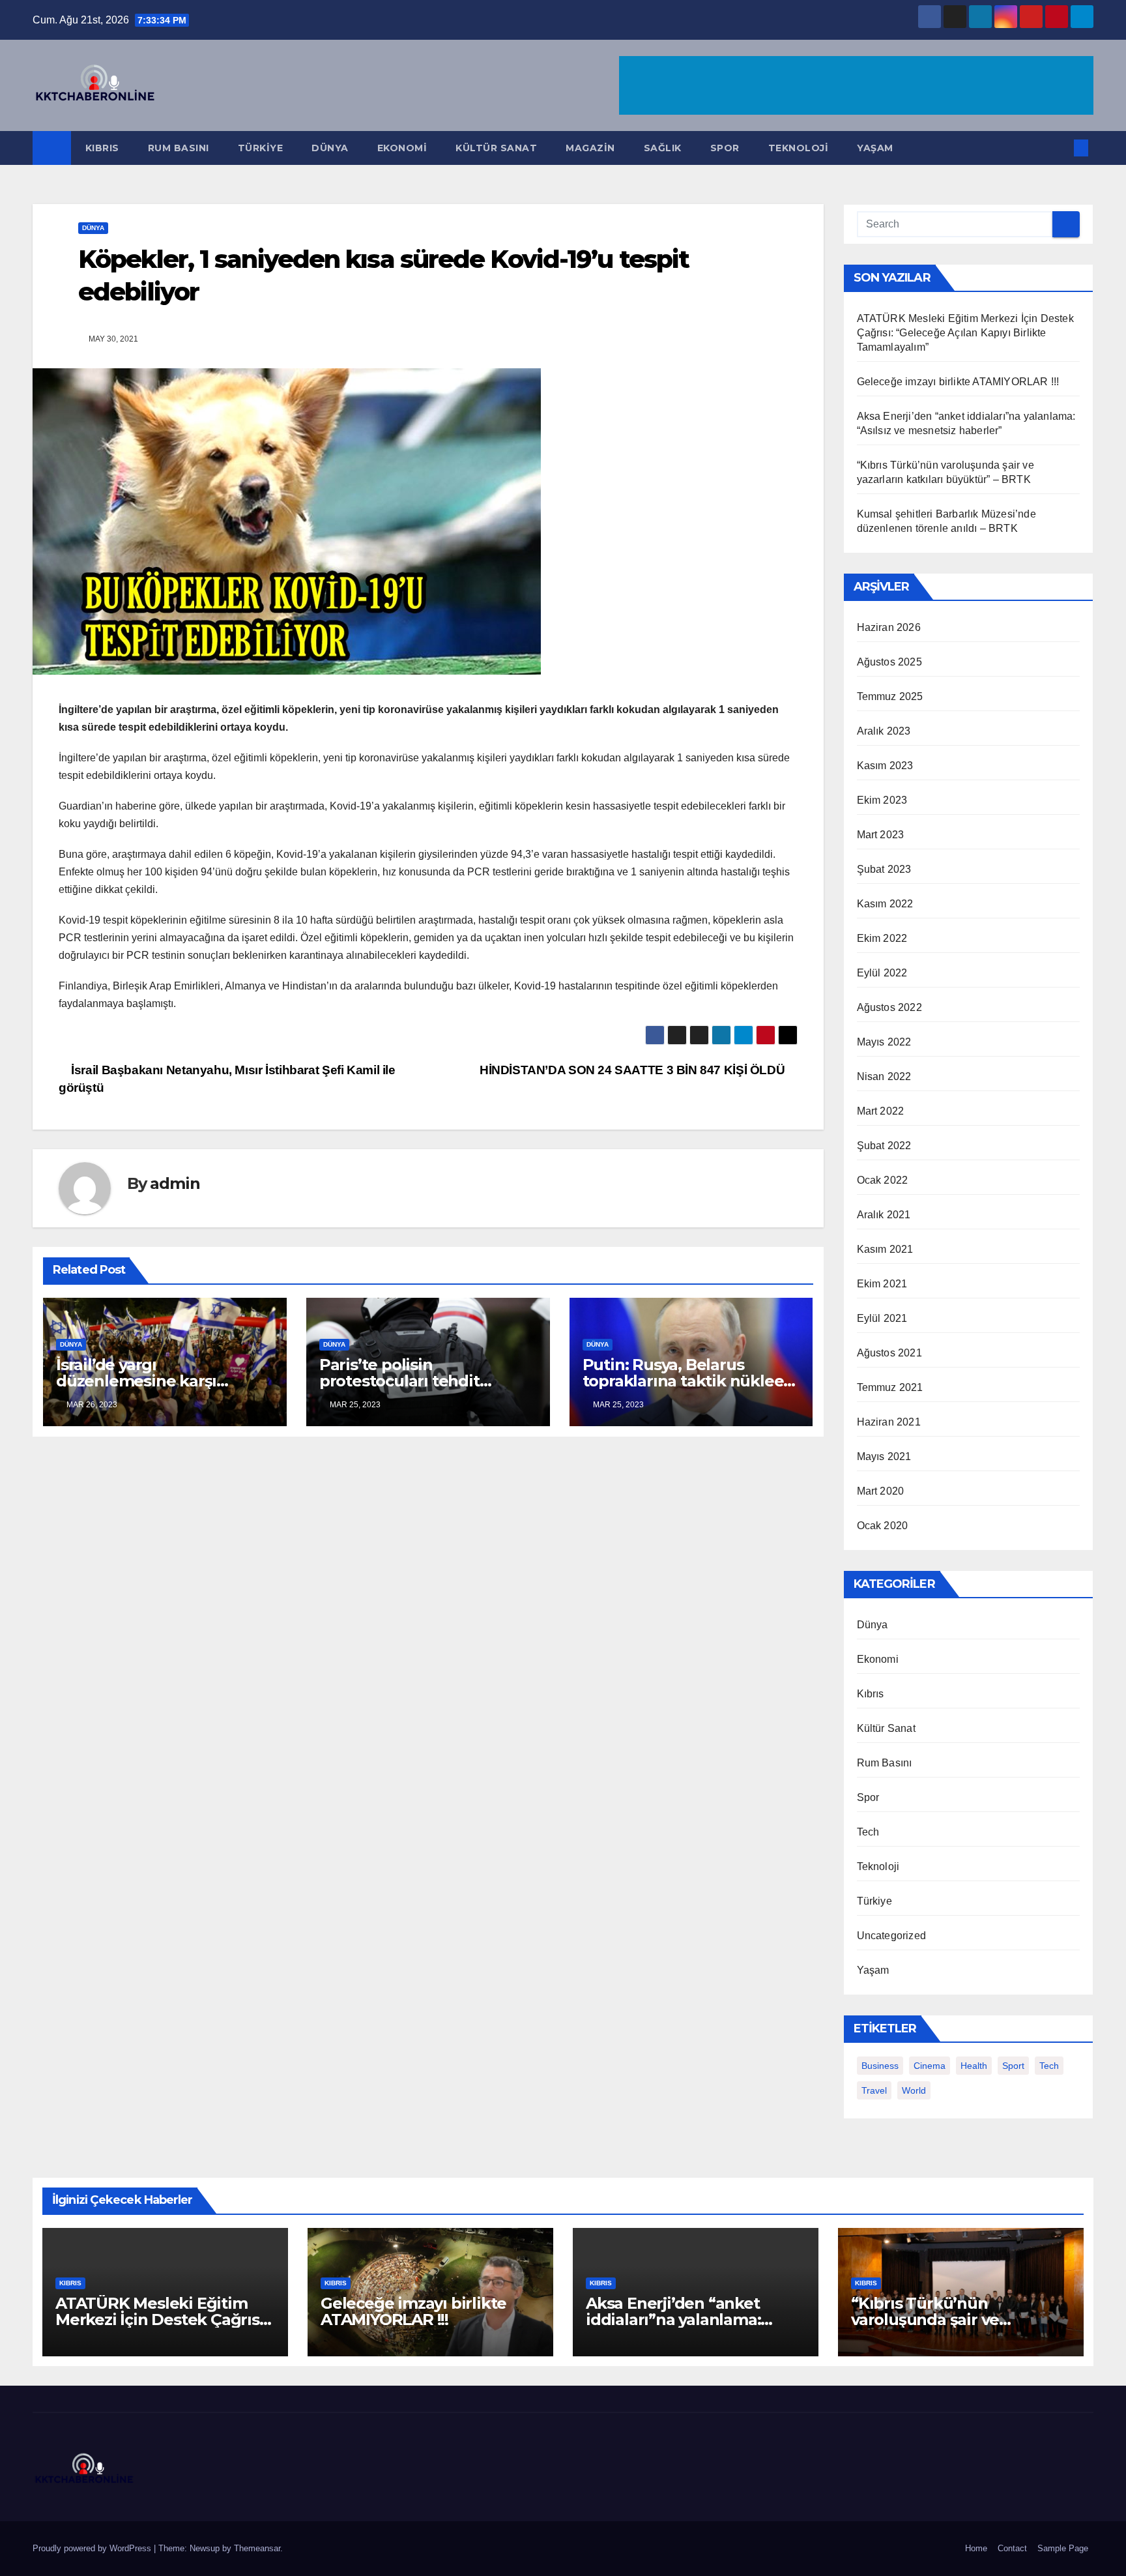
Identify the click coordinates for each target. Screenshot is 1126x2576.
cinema (930, 2066)
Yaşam (875, 148)
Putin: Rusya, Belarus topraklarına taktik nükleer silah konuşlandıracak (686, 1381)
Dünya (330, 148)
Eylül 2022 (882, 973)
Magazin (590, 148)
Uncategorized (892, 1936)
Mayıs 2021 (884, 1456)
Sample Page (1063, 2548)
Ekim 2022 (882, 938)
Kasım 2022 (885, 904)
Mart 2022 (881, 1111)
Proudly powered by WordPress (93, 2548)
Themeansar (257, 2548)
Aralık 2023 (884, 731)
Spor (725, 148)
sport (1013, 2066)
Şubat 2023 (884, 869)
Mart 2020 (881, 1491)
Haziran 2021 (889, 1422)
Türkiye (261, 148)
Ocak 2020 (883, 1526)
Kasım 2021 (885, 1249)
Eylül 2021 (882, 1318)
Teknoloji (799, 148)
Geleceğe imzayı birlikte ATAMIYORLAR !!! (958, 382)
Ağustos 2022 (889, 1007)
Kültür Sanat (496, 148)
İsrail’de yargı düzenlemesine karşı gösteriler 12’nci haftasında (159, 1381)
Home (976, 2548)
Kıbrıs (102, 148)
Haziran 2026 (889, 627)
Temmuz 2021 (890, 1387)
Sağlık (663, 148)
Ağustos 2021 (889, 1353)
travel (874, 2090)
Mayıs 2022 (884, 1042)
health (974, 2066)
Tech (868, 1832)
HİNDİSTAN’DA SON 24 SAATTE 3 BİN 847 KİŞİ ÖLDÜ (634, 1070)
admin (175, 1183)
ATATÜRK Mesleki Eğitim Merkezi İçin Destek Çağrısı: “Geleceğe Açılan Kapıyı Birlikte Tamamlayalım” (965, 333)
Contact (1012, 2548)
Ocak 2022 (883, 1180)
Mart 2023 (881, 835)
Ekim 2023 (882, 800)
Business (880, 2066)
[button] (1060, 148)
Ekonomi (402, 148)
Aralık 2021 (884, 1215)
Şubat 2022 (884, 1146)
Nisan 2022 (884, 1076)
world (914, 2090)
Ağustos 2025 (889, 662)
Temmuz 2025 (890, 696)
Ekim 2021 (882, 1284)
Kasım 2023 (885, 766)
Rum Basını (179, 148)
